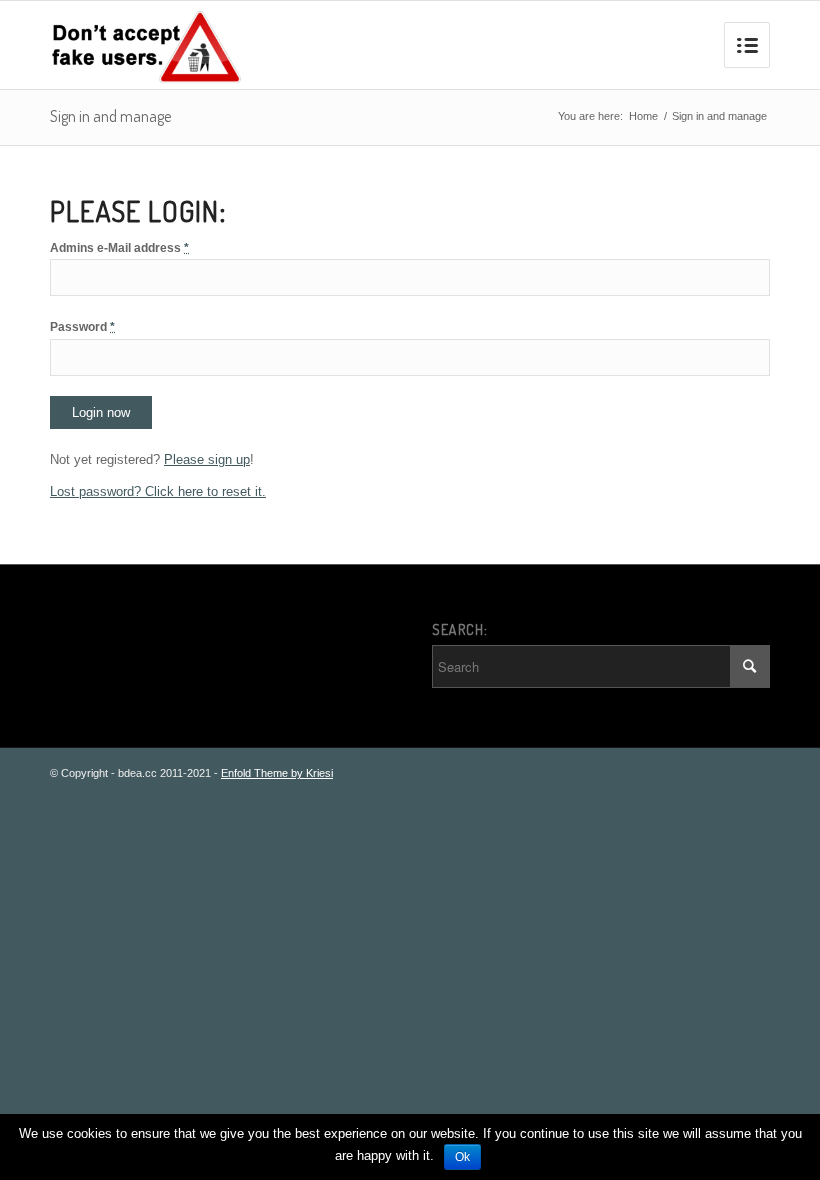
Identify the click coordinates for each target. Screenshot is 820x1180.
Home (643, 116)
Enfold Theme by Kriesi (277, 773)
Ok (462, 1157)
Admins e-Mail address (119, 248)
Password (82, 327)
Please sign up (207, 459)
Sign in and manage (110, 116)
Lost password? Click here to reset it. (158, 491)
